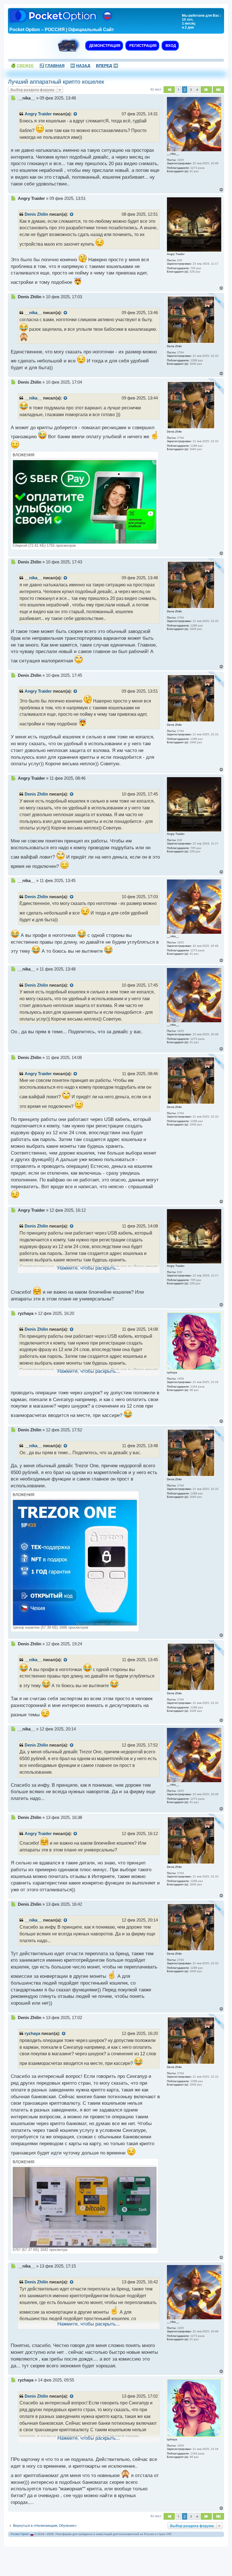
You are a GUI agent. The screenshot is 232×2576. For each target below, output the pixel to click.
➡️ (107, 66)
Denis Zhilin (36, 214)
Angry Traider (38, 114)
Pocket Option (20, 2534)
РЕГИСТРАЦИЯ (142, 46)
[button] (169, 90)
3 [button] (191, 90)
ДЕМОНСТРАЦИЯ (104, 46)
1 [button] (178, 90)
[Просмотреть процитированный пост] (76, 114)
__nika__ (33, 313)
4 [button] (197, 90)
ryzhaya (32, 2033)
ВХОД (170, 46)
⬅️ (80, 66)
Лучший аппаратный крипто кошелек (56, 82)
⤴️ (52, 66)
